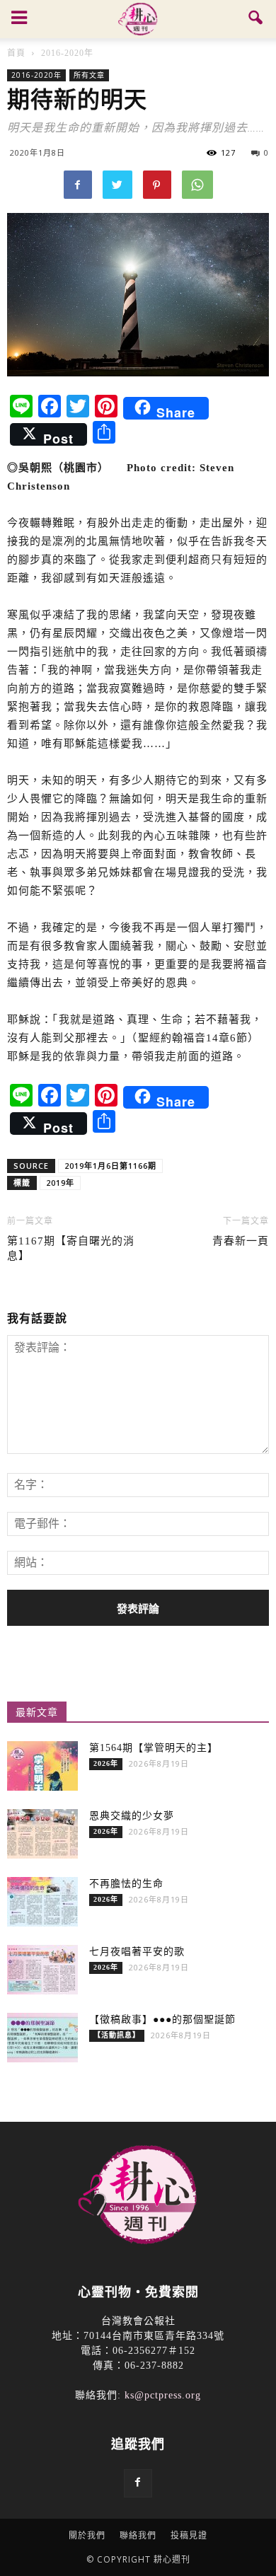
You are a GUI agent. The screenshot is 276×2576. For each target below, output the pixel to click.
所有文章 (89, 75)
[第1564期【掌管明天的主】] (42, 1766)
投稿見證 (189, 2535)
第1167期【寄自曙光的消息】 (71, 1248)
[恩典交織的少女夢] (42, 1834)
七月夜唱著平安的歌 (137, 1952)
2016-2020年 (36, 75)
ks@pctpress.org (163, 2395)
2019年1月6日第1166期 (110, 1166)
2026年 (106, 1763)
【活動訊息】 (117, 2035)
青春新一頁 (241, 1241)
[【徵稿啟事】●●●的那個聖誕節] (42, 2038)
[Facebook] (138, 2483)
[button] (256, 19)
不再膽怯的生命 (126, 1884)
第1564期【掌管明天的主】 (154, 1748)
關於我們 (87, 2535)
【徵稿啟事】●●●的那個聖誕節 (162, 2020)
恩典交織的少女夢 (132, 1816)
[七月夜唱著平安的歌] (42, 1970)
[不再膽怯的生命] (42, 1902)
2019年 (60, 1183)
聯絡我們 (138, 2535)
